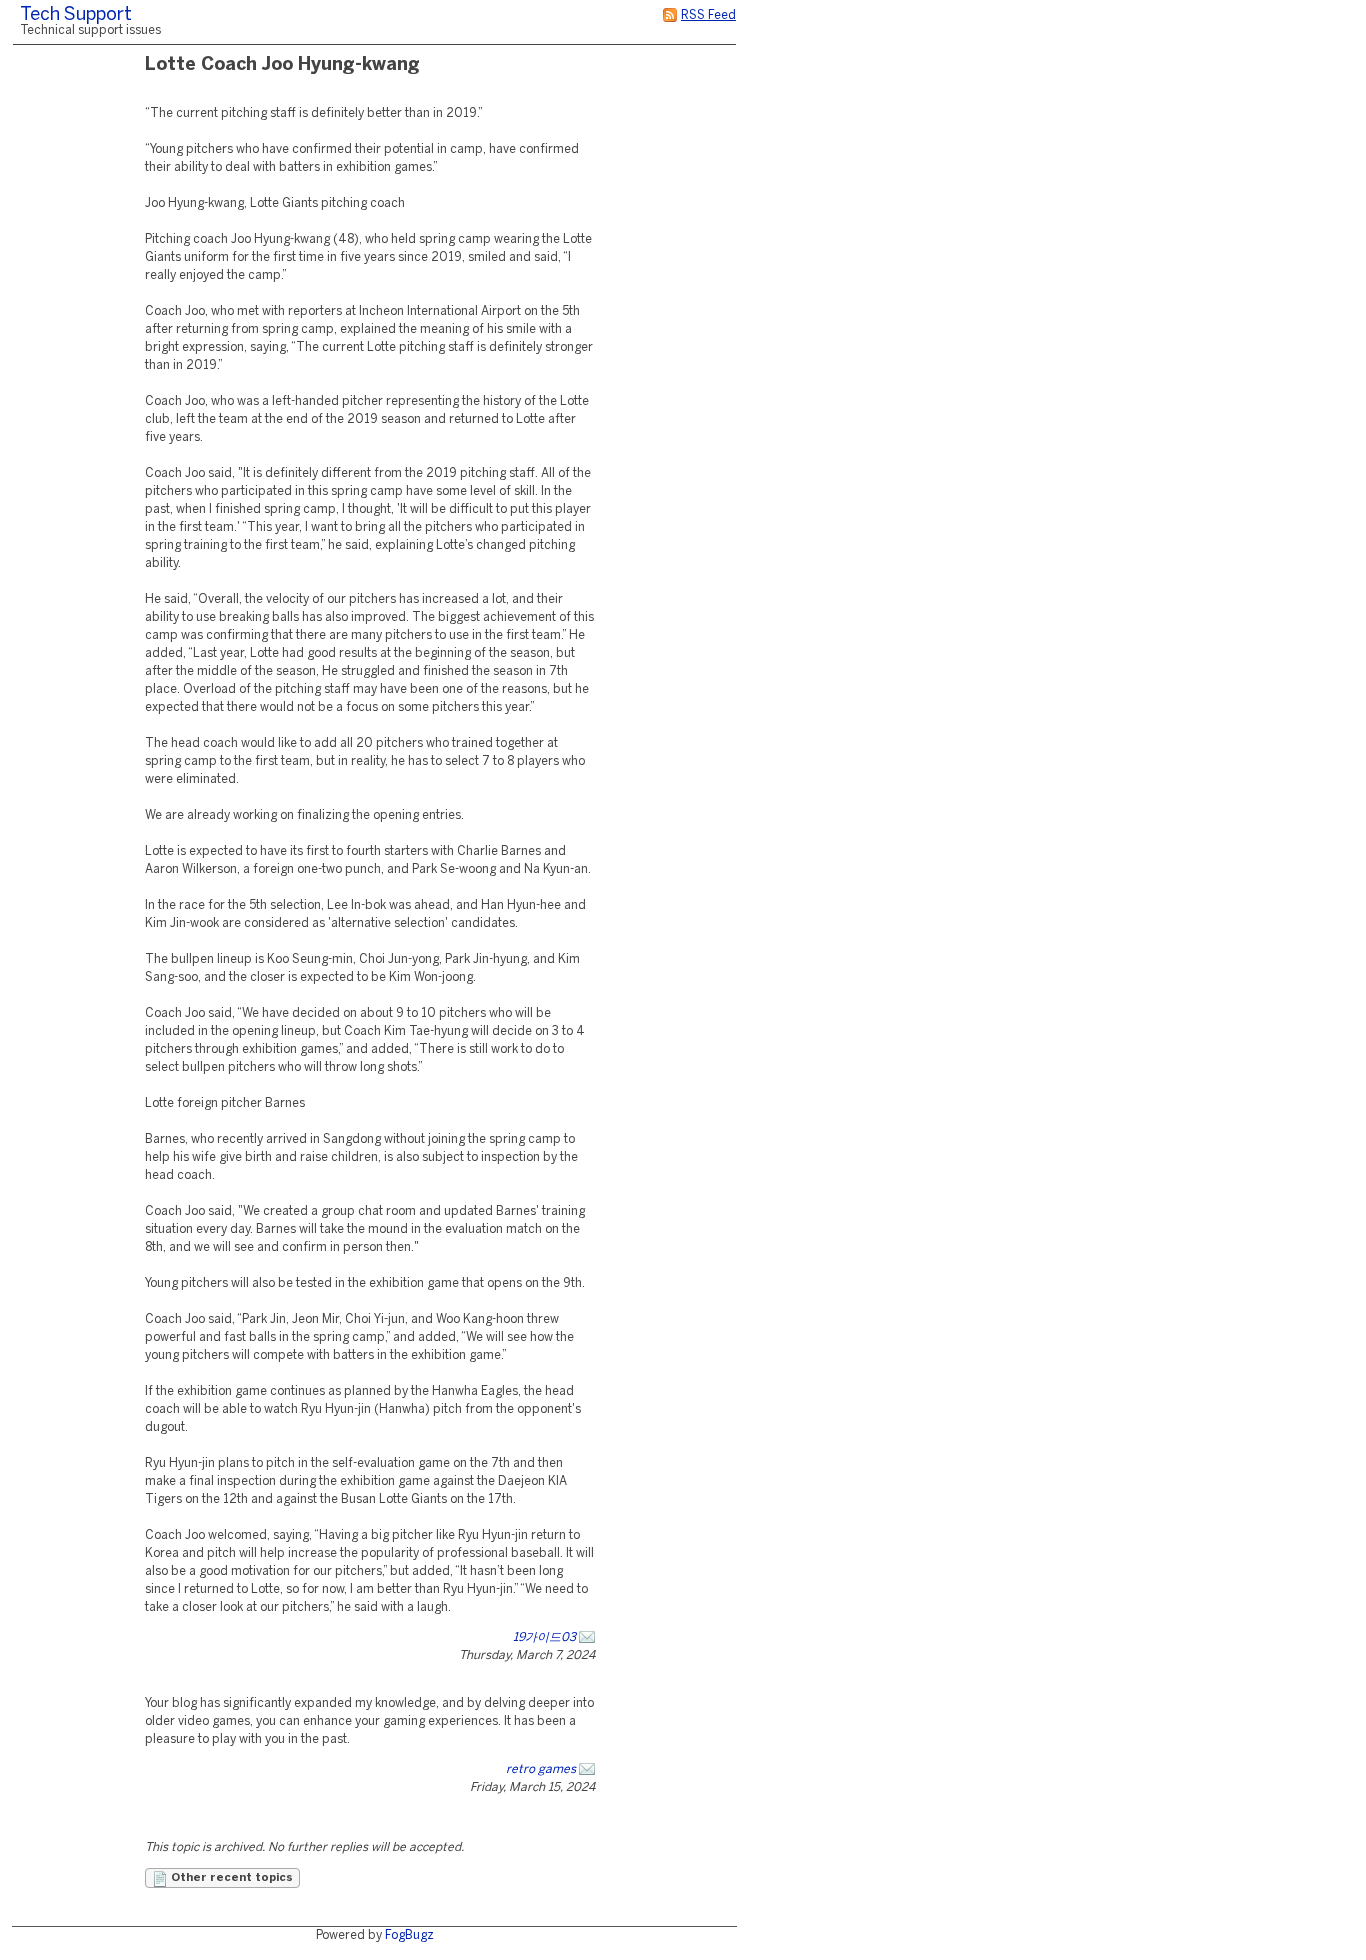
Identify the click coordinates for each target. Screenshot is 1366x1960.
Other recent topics (230, 1878)
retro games (541, 1769)
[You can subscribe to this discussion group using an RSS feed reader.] (670, 15)
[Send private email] (587, 1637)
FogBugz (409, 1935)
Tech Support (76, 15)
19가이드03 (544, 1637)
